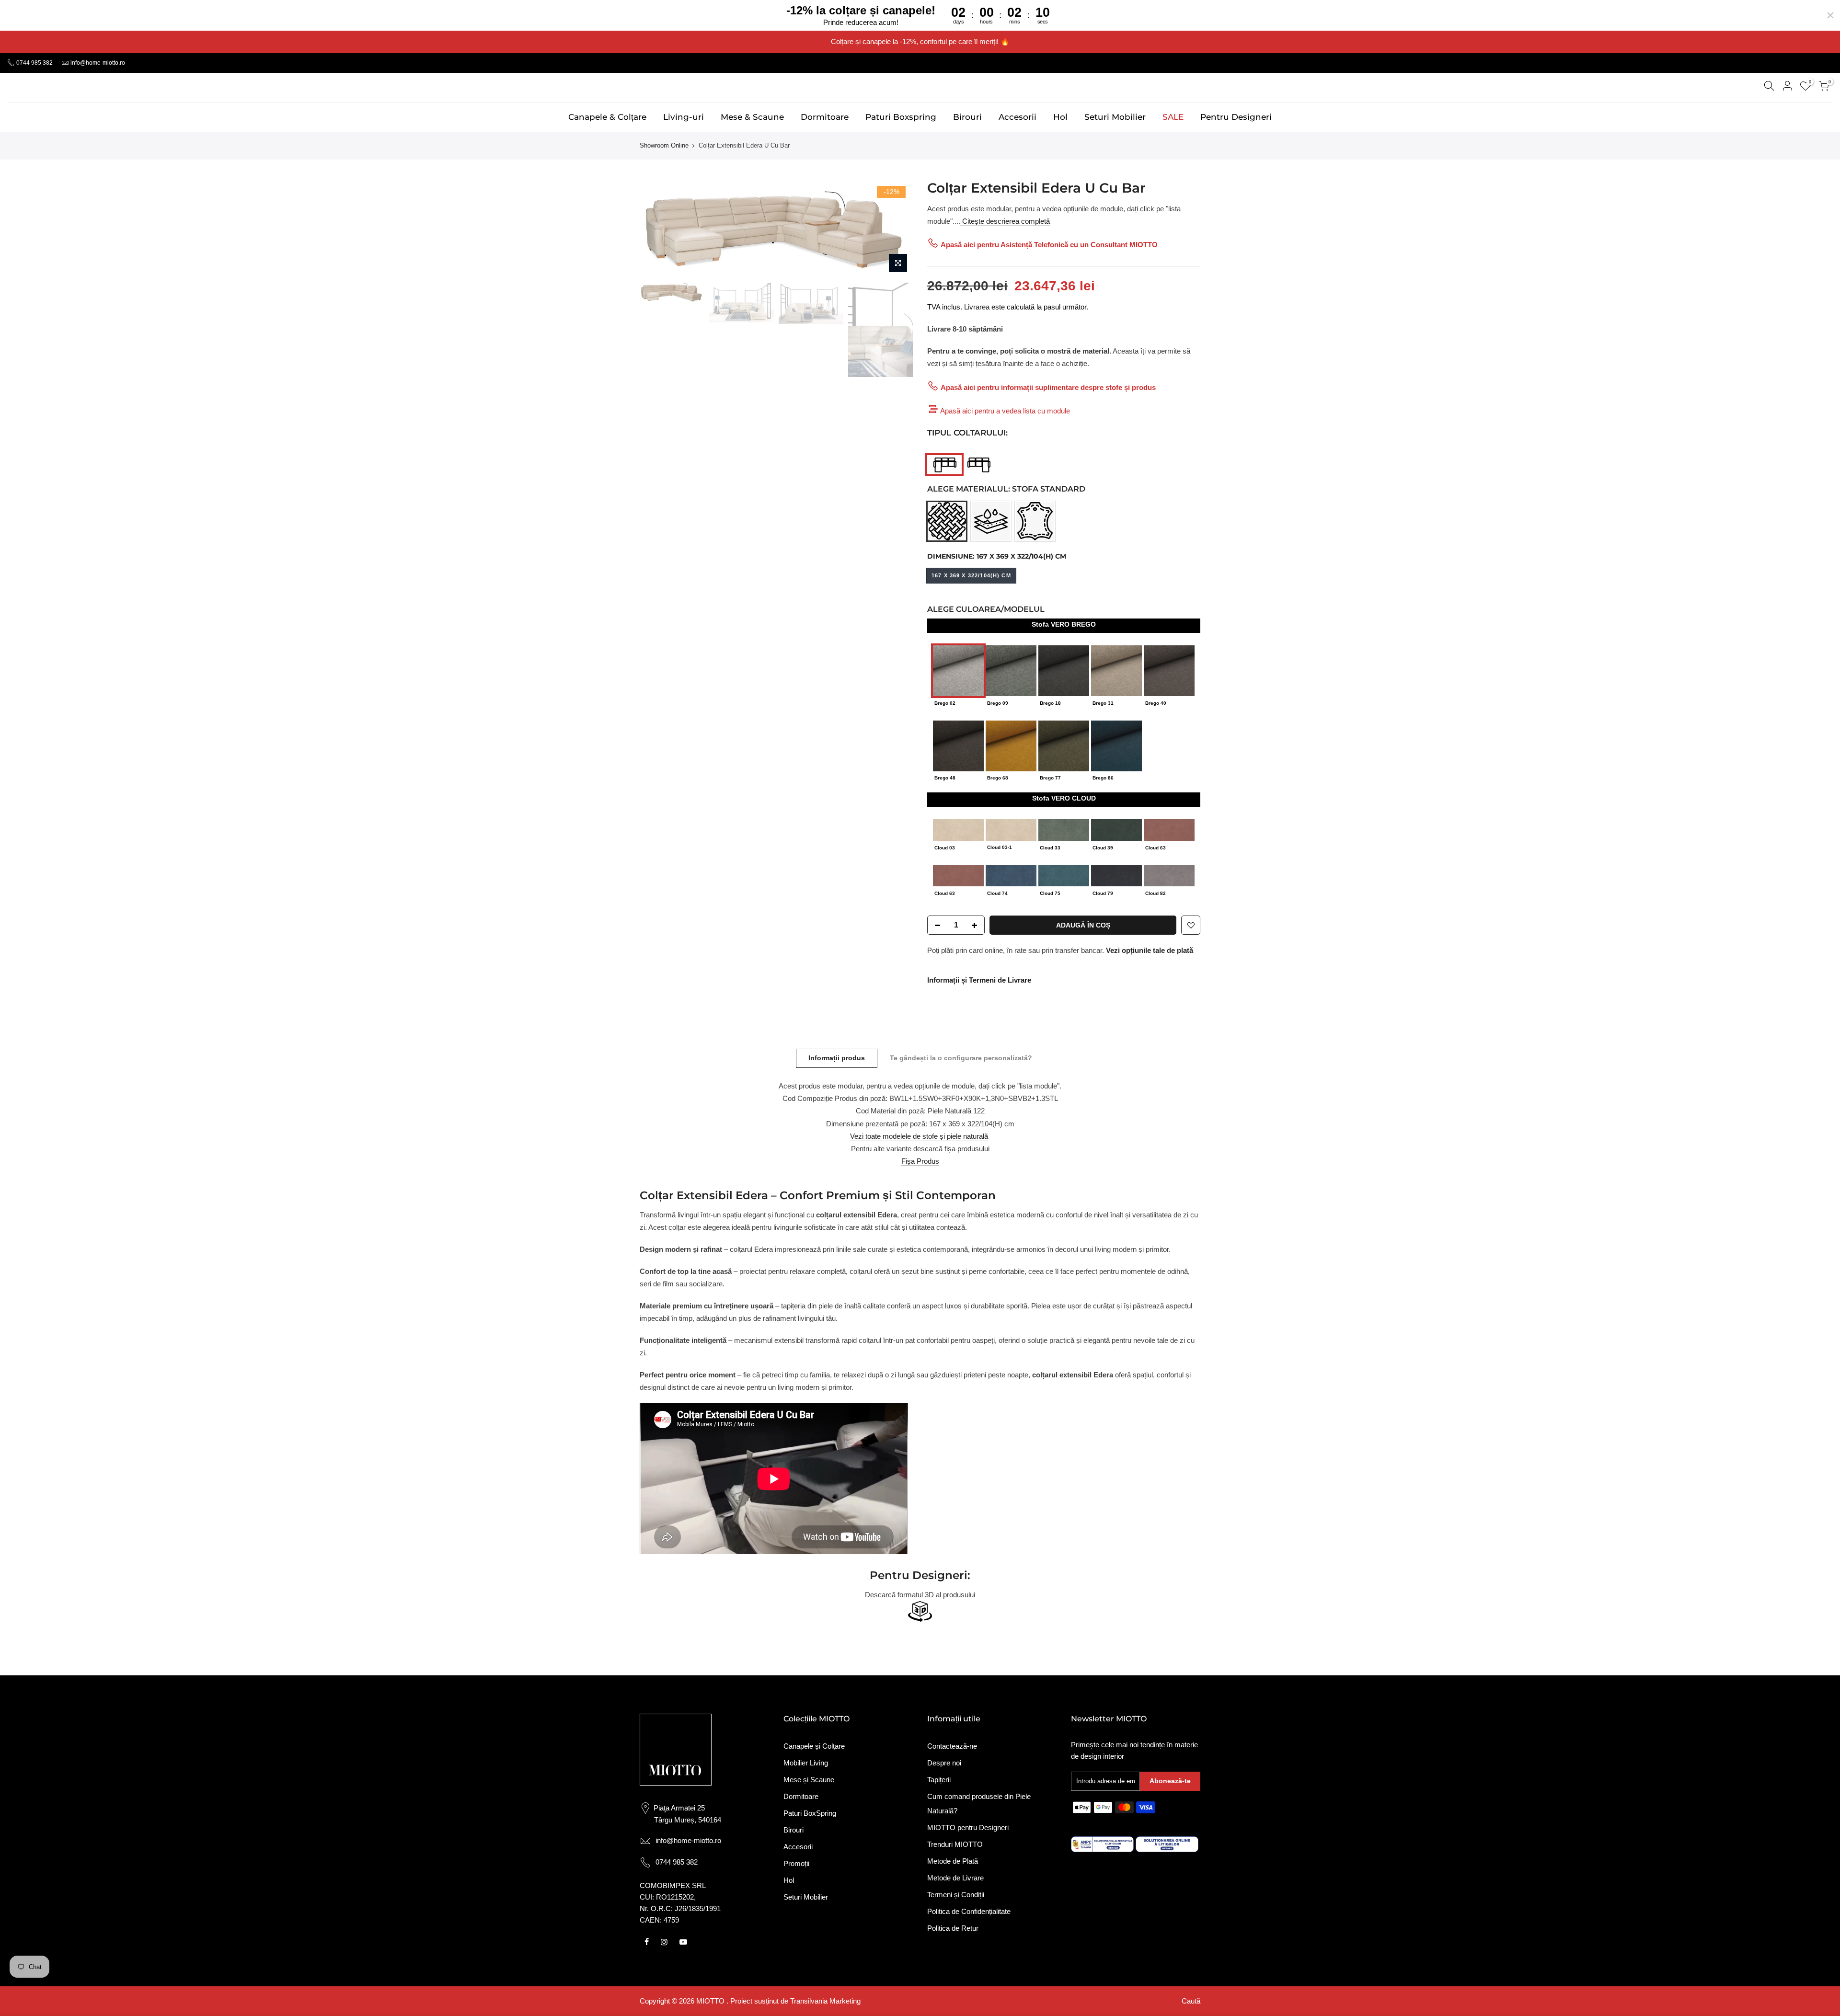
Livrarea (977, 307)
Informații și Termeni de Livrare (979, 980)
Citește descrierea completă (1005, 221)
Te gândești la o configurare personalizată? (961, 1058)
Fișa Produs (920, 1161)
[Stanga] (945, 464)
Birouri (967, 117)
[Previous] (656, 229)
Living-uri (684, 117)
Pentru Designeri (1236, 117)
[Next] (896, 229)
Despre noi (944, 1763)
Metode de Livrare (955, 1878)
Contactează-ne (952, 1746)
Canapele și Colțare (814, 1746)
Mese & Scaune (752, 117)
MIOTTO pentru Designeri (968, 1827)
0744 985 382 (34, 63)
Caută (1191, 2001)
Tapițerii (939, 1780)
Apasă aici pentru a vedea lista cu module (1005, 411)
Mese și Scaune (809, 1780)
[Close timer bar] (1830, 15)
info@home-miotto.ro (98, 63)
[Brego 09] (1011, 670)
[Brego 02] (958, 670)
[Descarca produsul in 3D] (920, 1612)
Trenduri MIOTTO (955, 1844)
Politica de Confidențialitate (969, 1911)
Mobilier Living (806, 1763)
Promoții (796, 1863)
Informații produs (837, 1058)
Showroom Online (664, 145)
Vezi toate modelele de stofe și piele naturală (919, 1136)
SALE (1173, 117)
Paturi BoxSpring (810, 1813)
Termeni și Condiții (956, 1895)
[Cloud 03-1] (1011, 829)
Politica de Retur (953, 1928)
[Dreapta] (981, 464)
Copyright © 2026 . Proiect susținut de (715, 2001)
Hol (1060, 117)
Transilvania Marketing (825, 2001)
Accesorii (1018, 117)
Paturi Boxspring (901, 117)
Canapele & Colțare (607, 117)
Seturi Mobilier (1115, 117)
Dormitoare (825, 117)
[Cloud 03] (958, 829)
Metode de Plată (953, 1861)
